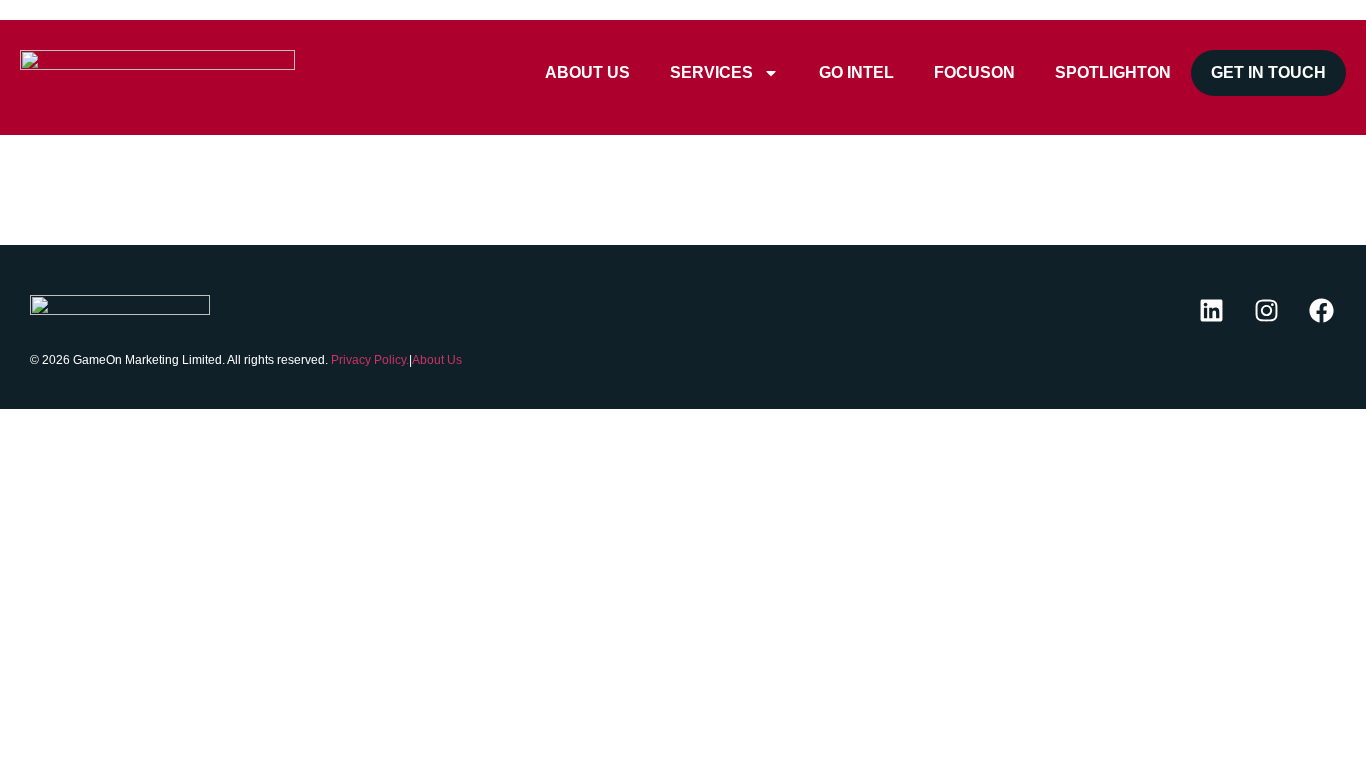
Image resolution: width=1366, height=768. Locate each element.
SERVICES (711, 72)
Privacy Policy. (370, 360)
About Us (437, 360)
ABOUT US (587, 72)
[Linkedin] (1211, 310)
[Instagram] (1266, 310)
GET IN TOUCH (1268, 72)
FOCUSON (974, 72)
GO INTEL (856, 72)
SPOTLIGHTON (1113, 72)
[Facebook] (1321, 310)
